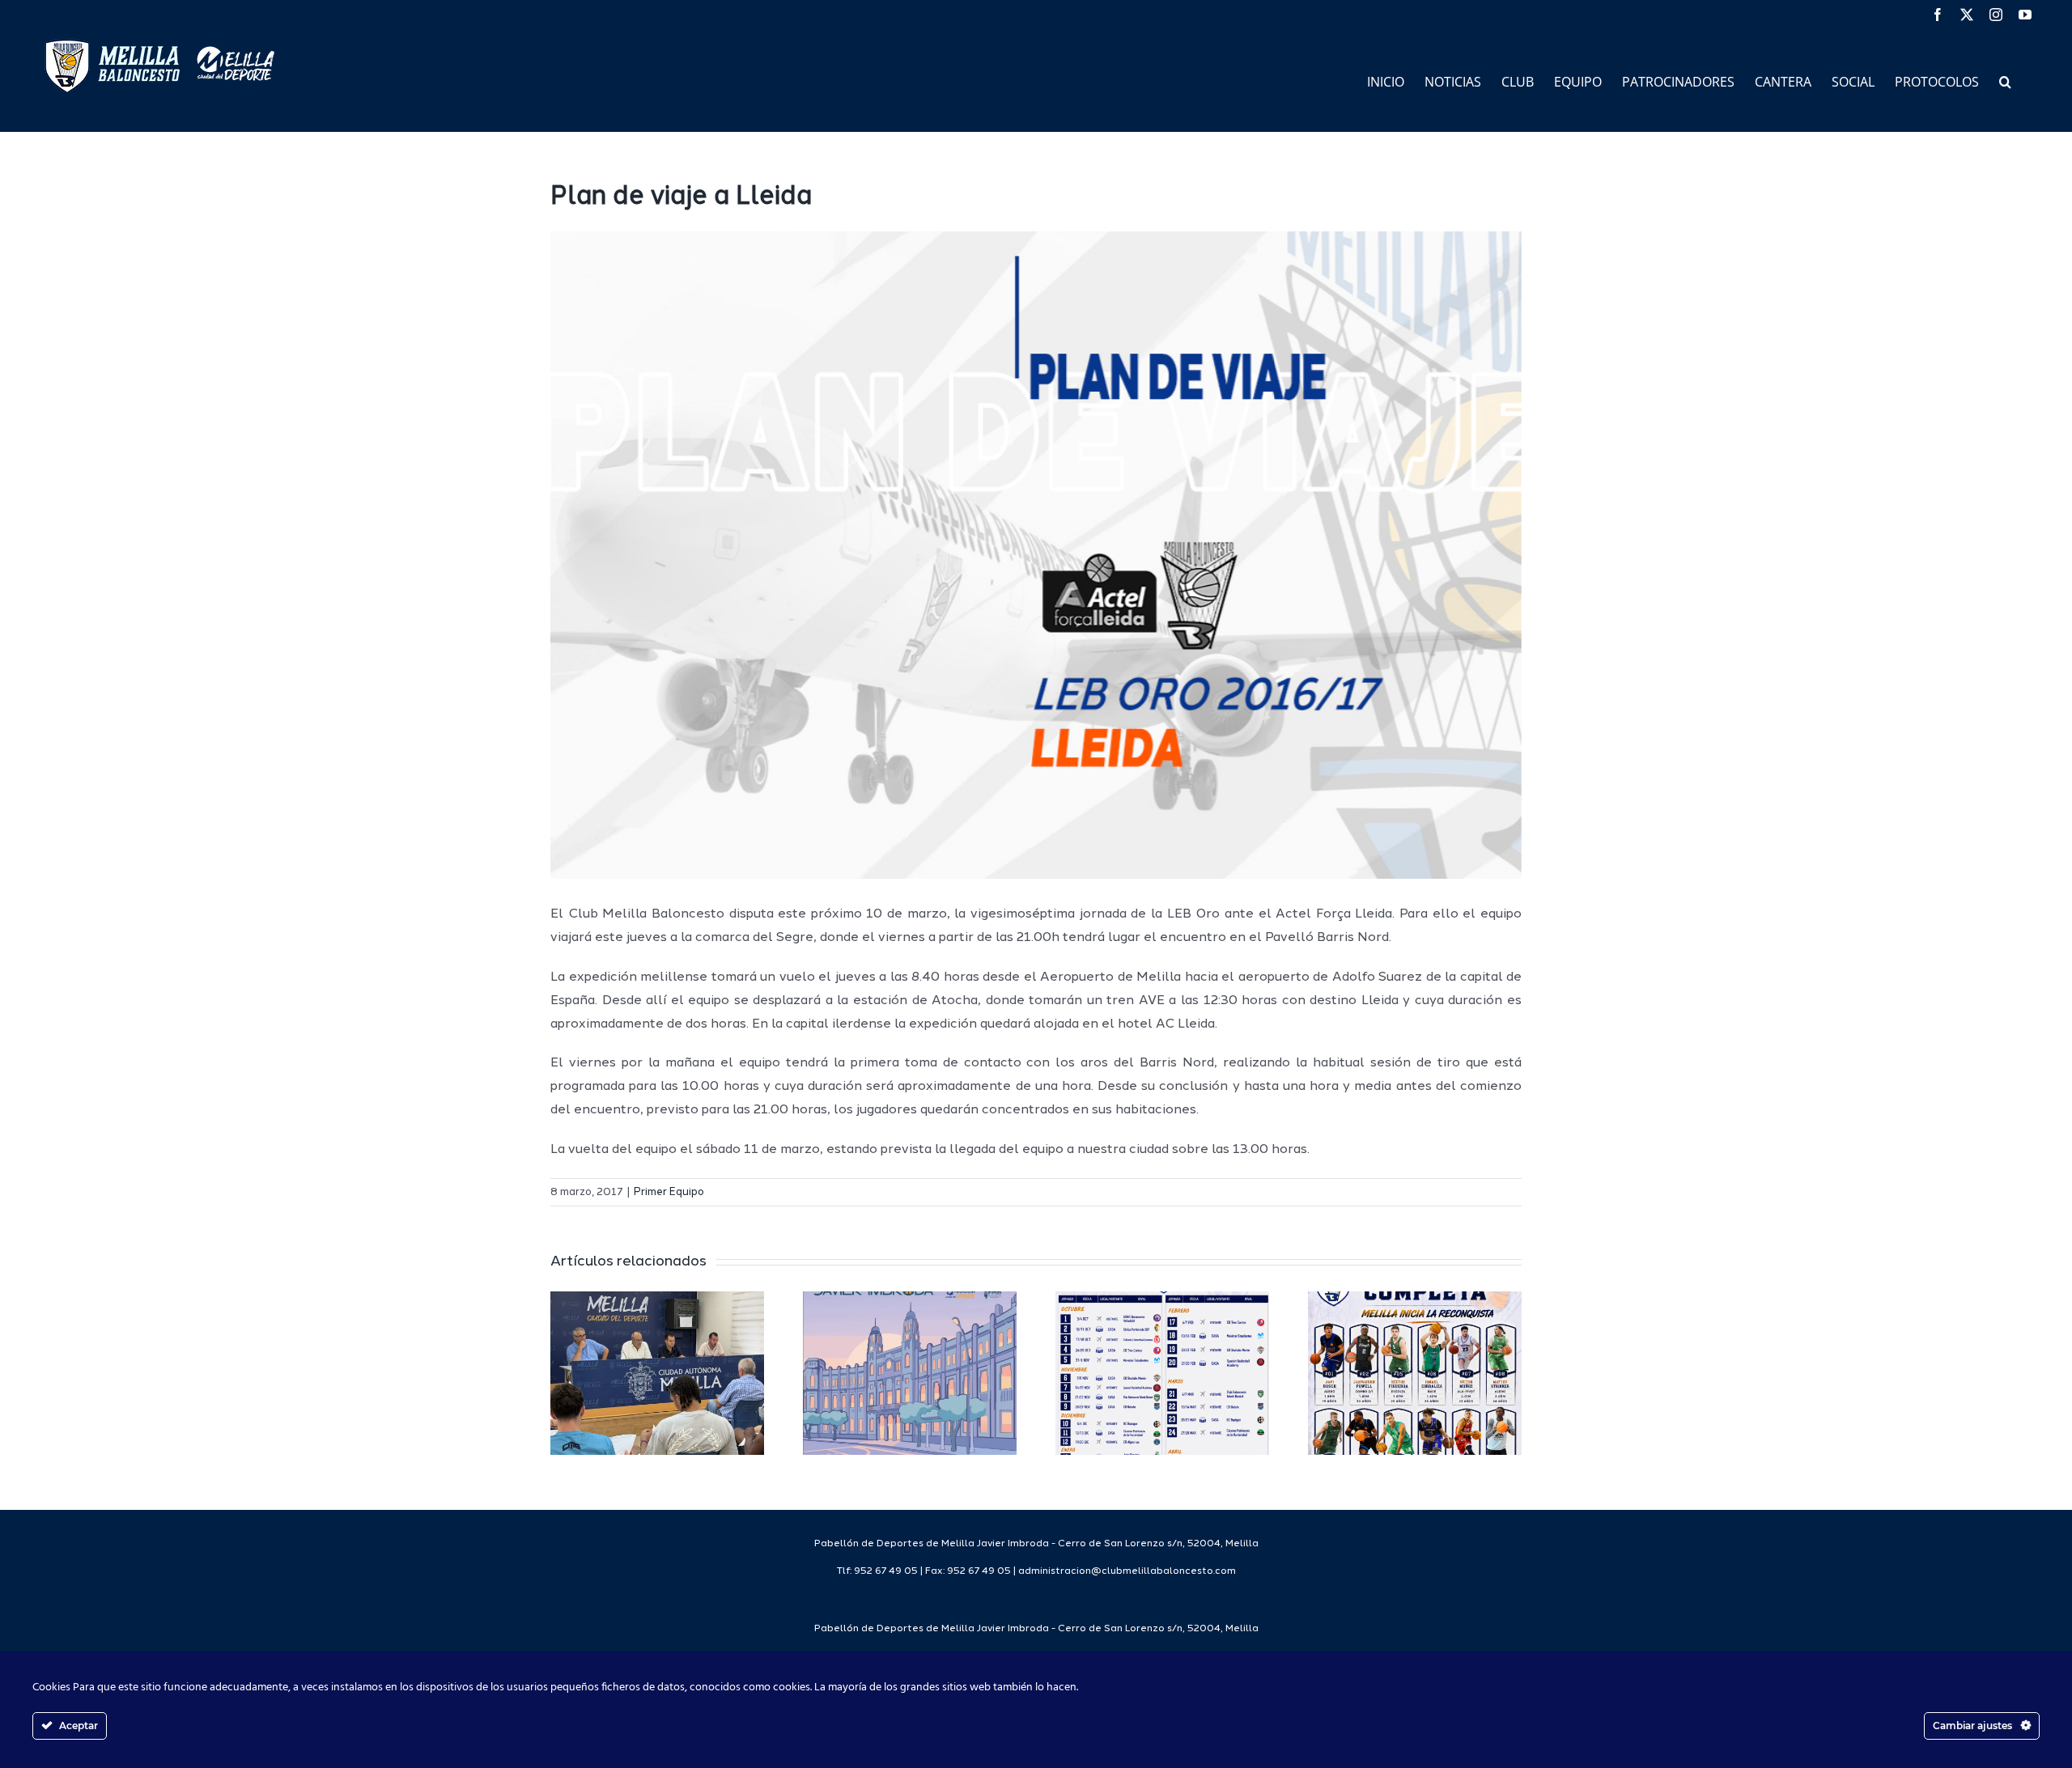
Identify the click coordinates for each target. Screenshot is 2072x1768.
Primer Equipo (669, 1192)
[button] (2005, 81)
